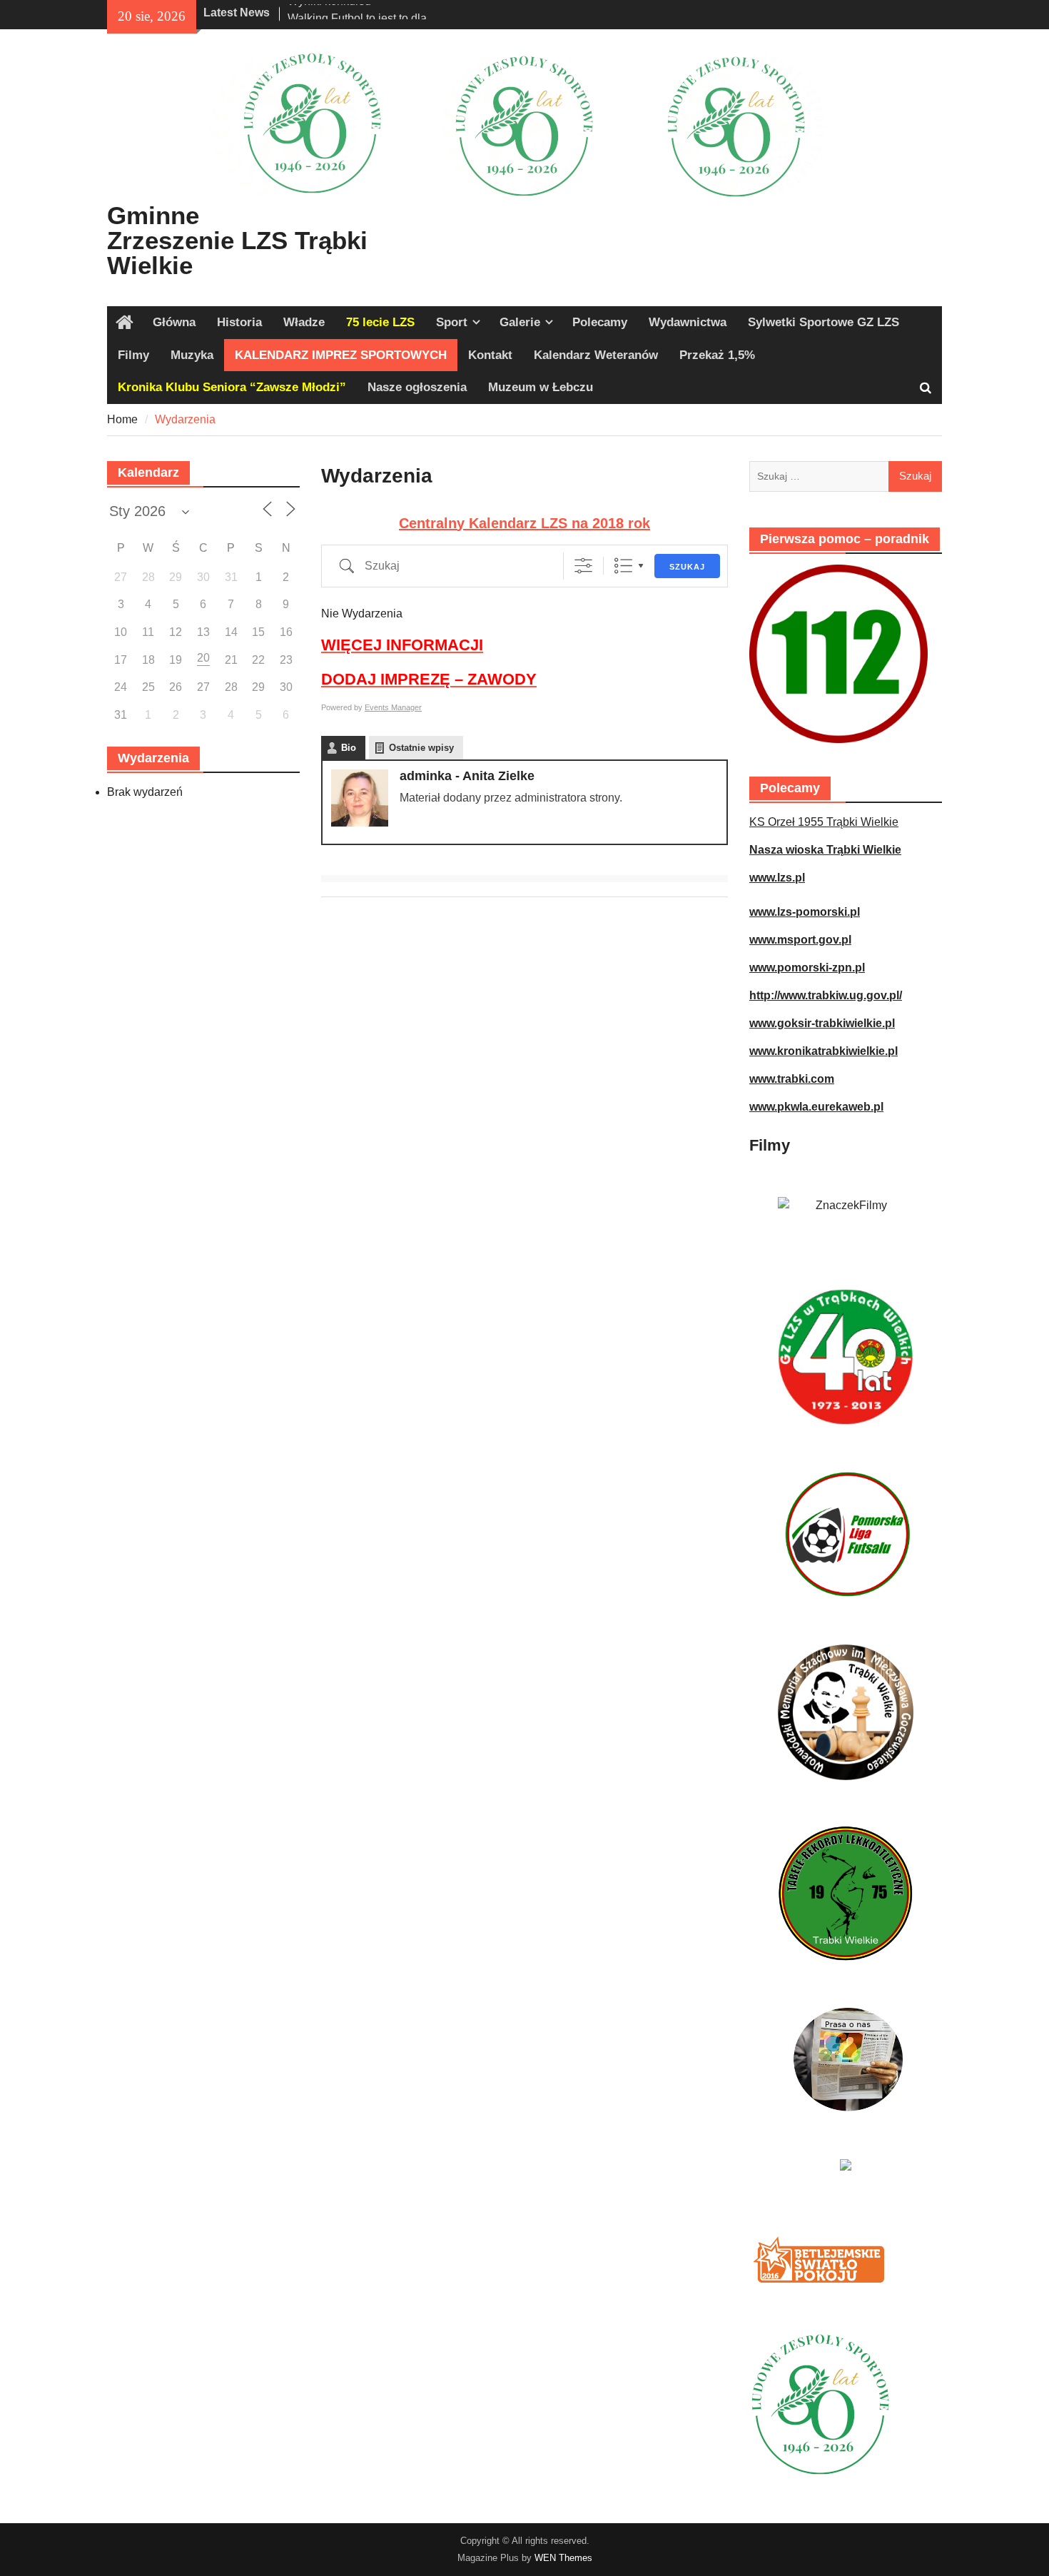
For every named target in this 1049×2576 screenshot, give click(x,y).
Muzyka (192, 355)
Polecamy (600, 322)
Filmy (133, 355)
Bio (349, 748)
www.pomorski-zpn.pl (807, 968)
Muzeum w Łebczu (541, 387)
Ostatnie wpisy (421, 748)
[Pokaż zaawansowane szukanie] (583, 566)
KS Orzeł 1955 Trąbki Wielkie (824, 822)
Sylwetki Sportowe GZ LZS (824, 322)
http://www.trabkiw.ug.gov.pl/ (826, 995)
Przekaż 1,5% (717, 355)
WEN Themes (563, 2558)
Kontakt (490, 355)
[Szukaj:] (846, 476)
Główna (174, 322)
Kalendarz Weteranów (596, 355)
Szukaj (687, 567)
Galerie (520, 322)
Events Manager (393, 707)
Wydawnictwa (688, 322)
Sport (452, 322)
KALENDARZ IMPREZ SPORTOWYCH (341, 355)
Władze (304, 322)
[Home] (125, 323)
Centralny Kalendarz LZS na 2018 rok (524, 523)
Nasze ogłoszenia (417, 387)
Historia (239, 322)
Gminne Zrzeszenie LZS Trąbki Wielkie (237, 240)
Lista (623, 566)
